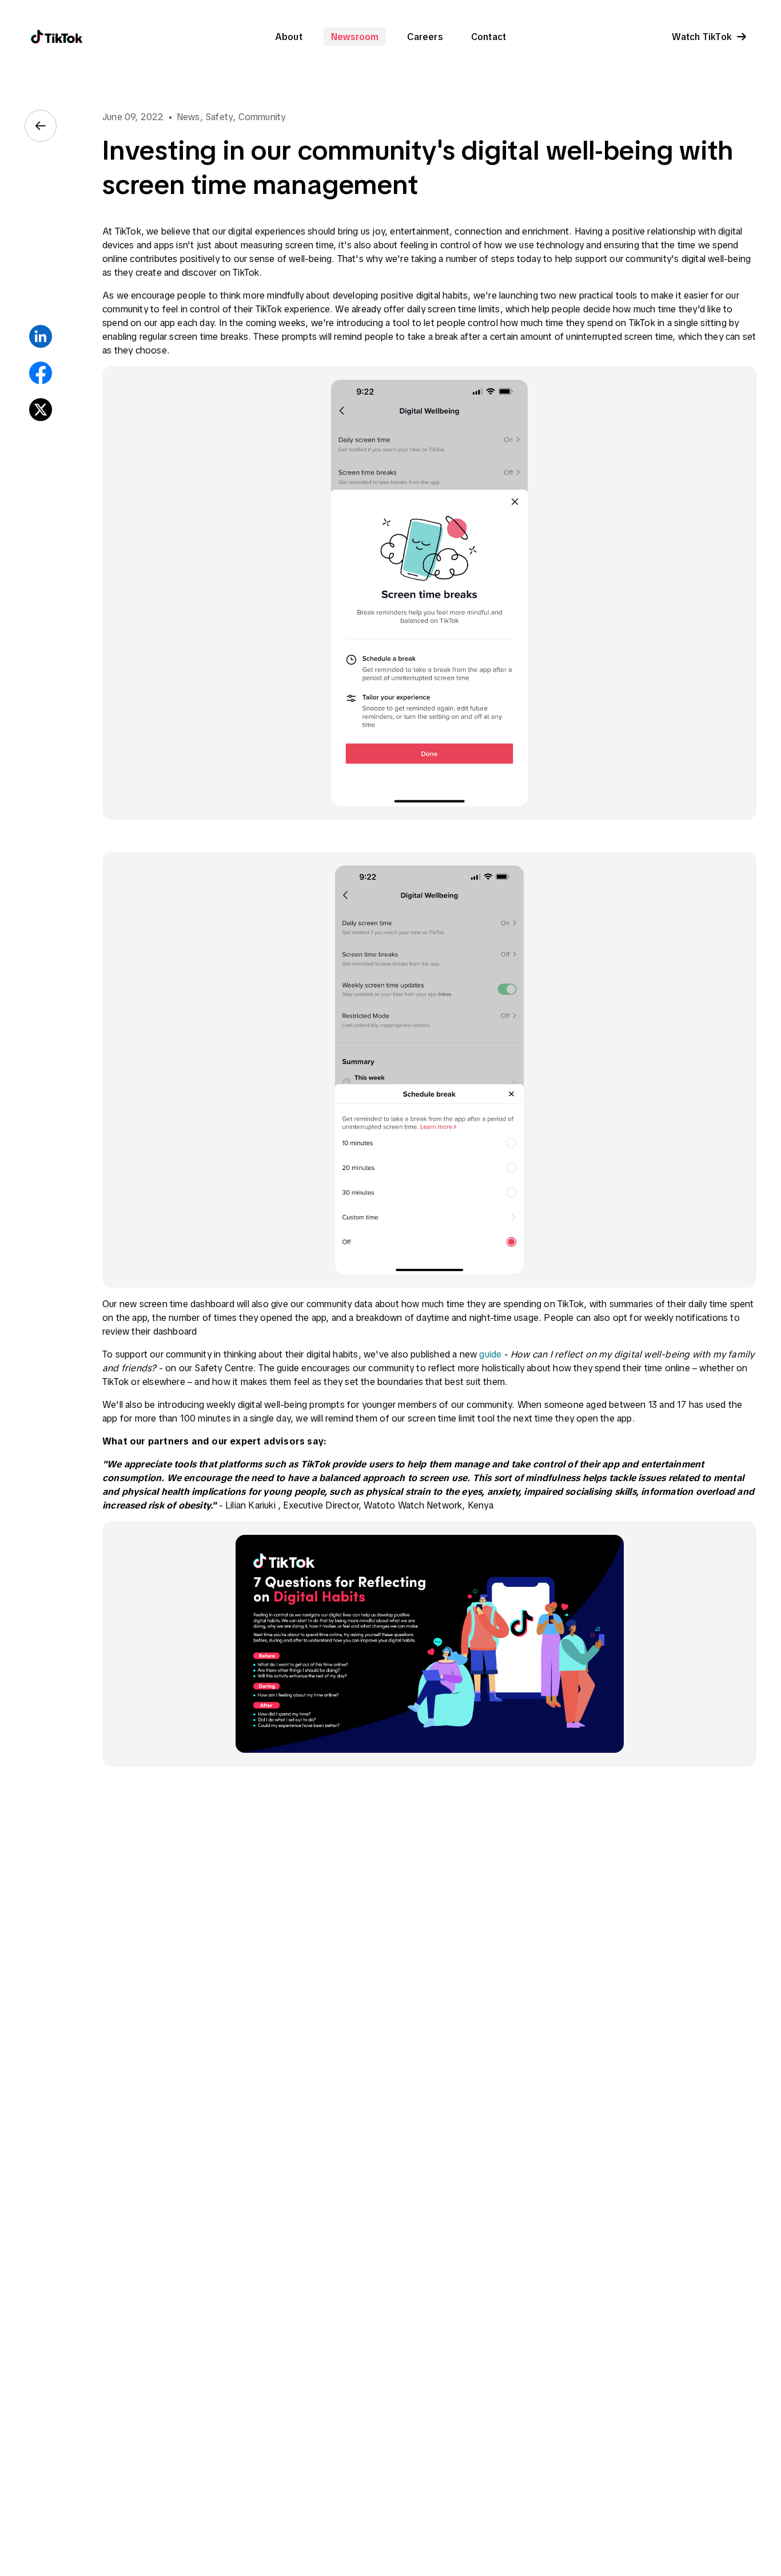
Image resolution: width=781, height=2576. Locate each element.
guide (490, 1354)
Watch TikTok (702, 37)
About (289, 37)
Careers (425, 37)
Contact (489, 37)
